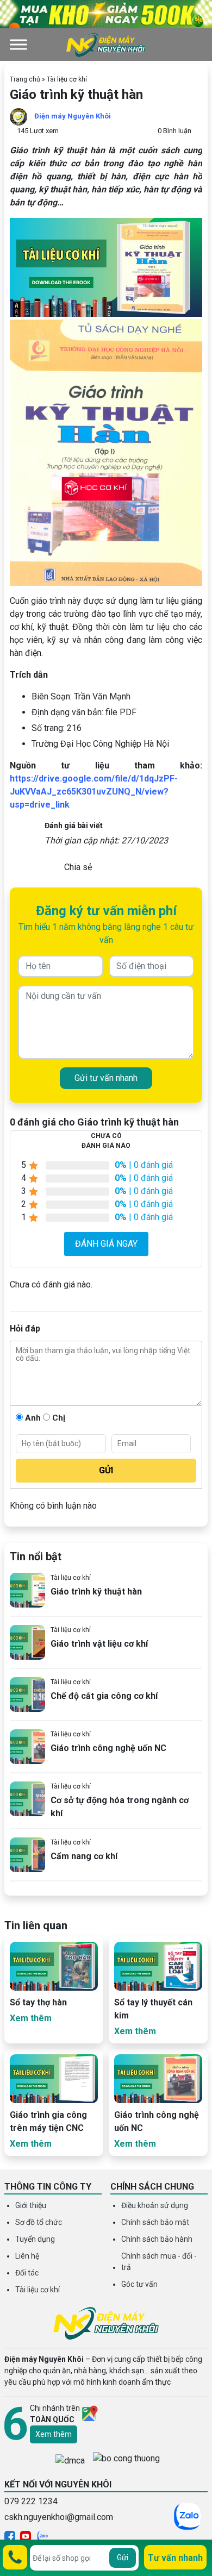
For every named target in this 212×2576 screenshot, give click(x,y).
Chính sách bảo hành (157, 2239)
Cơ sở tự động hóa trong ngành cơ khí (120, 1807)
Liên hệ (27, 2256)
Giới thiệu (31, 2205)
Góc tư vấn (139, 2284)
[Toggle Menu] (18, 44)
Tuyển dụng (35, 2239)
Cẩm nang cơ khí (84, 1856)
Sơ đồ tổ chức (39, 2222)
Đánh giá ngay (106, 1244)
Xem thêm (54, 2434)
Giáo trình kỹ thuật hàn (96, 1592)
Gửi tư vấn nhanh (106, 1078)
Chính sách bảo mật (155, 2222)
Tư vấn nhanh (175, 2558)
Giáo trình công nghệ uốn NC (108, 1748)
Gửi (123, 2558)
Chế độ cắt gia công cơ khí (104, 1696)
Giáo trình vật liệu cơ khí (99, 1644)
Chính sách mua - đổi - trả (159, 2262)
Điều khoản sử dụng (155, 2205)
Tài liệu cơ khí (67, 79)
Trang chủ (25, 79)
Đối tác (27, 2273)
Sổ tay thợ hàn (38, 2002)
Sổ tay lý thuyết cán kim (153, 2009)
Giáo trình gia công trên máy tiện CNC (48, 2121)
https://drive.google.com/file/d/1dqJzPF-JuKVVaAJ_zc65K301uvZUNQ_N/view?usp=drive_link (94, 792)
